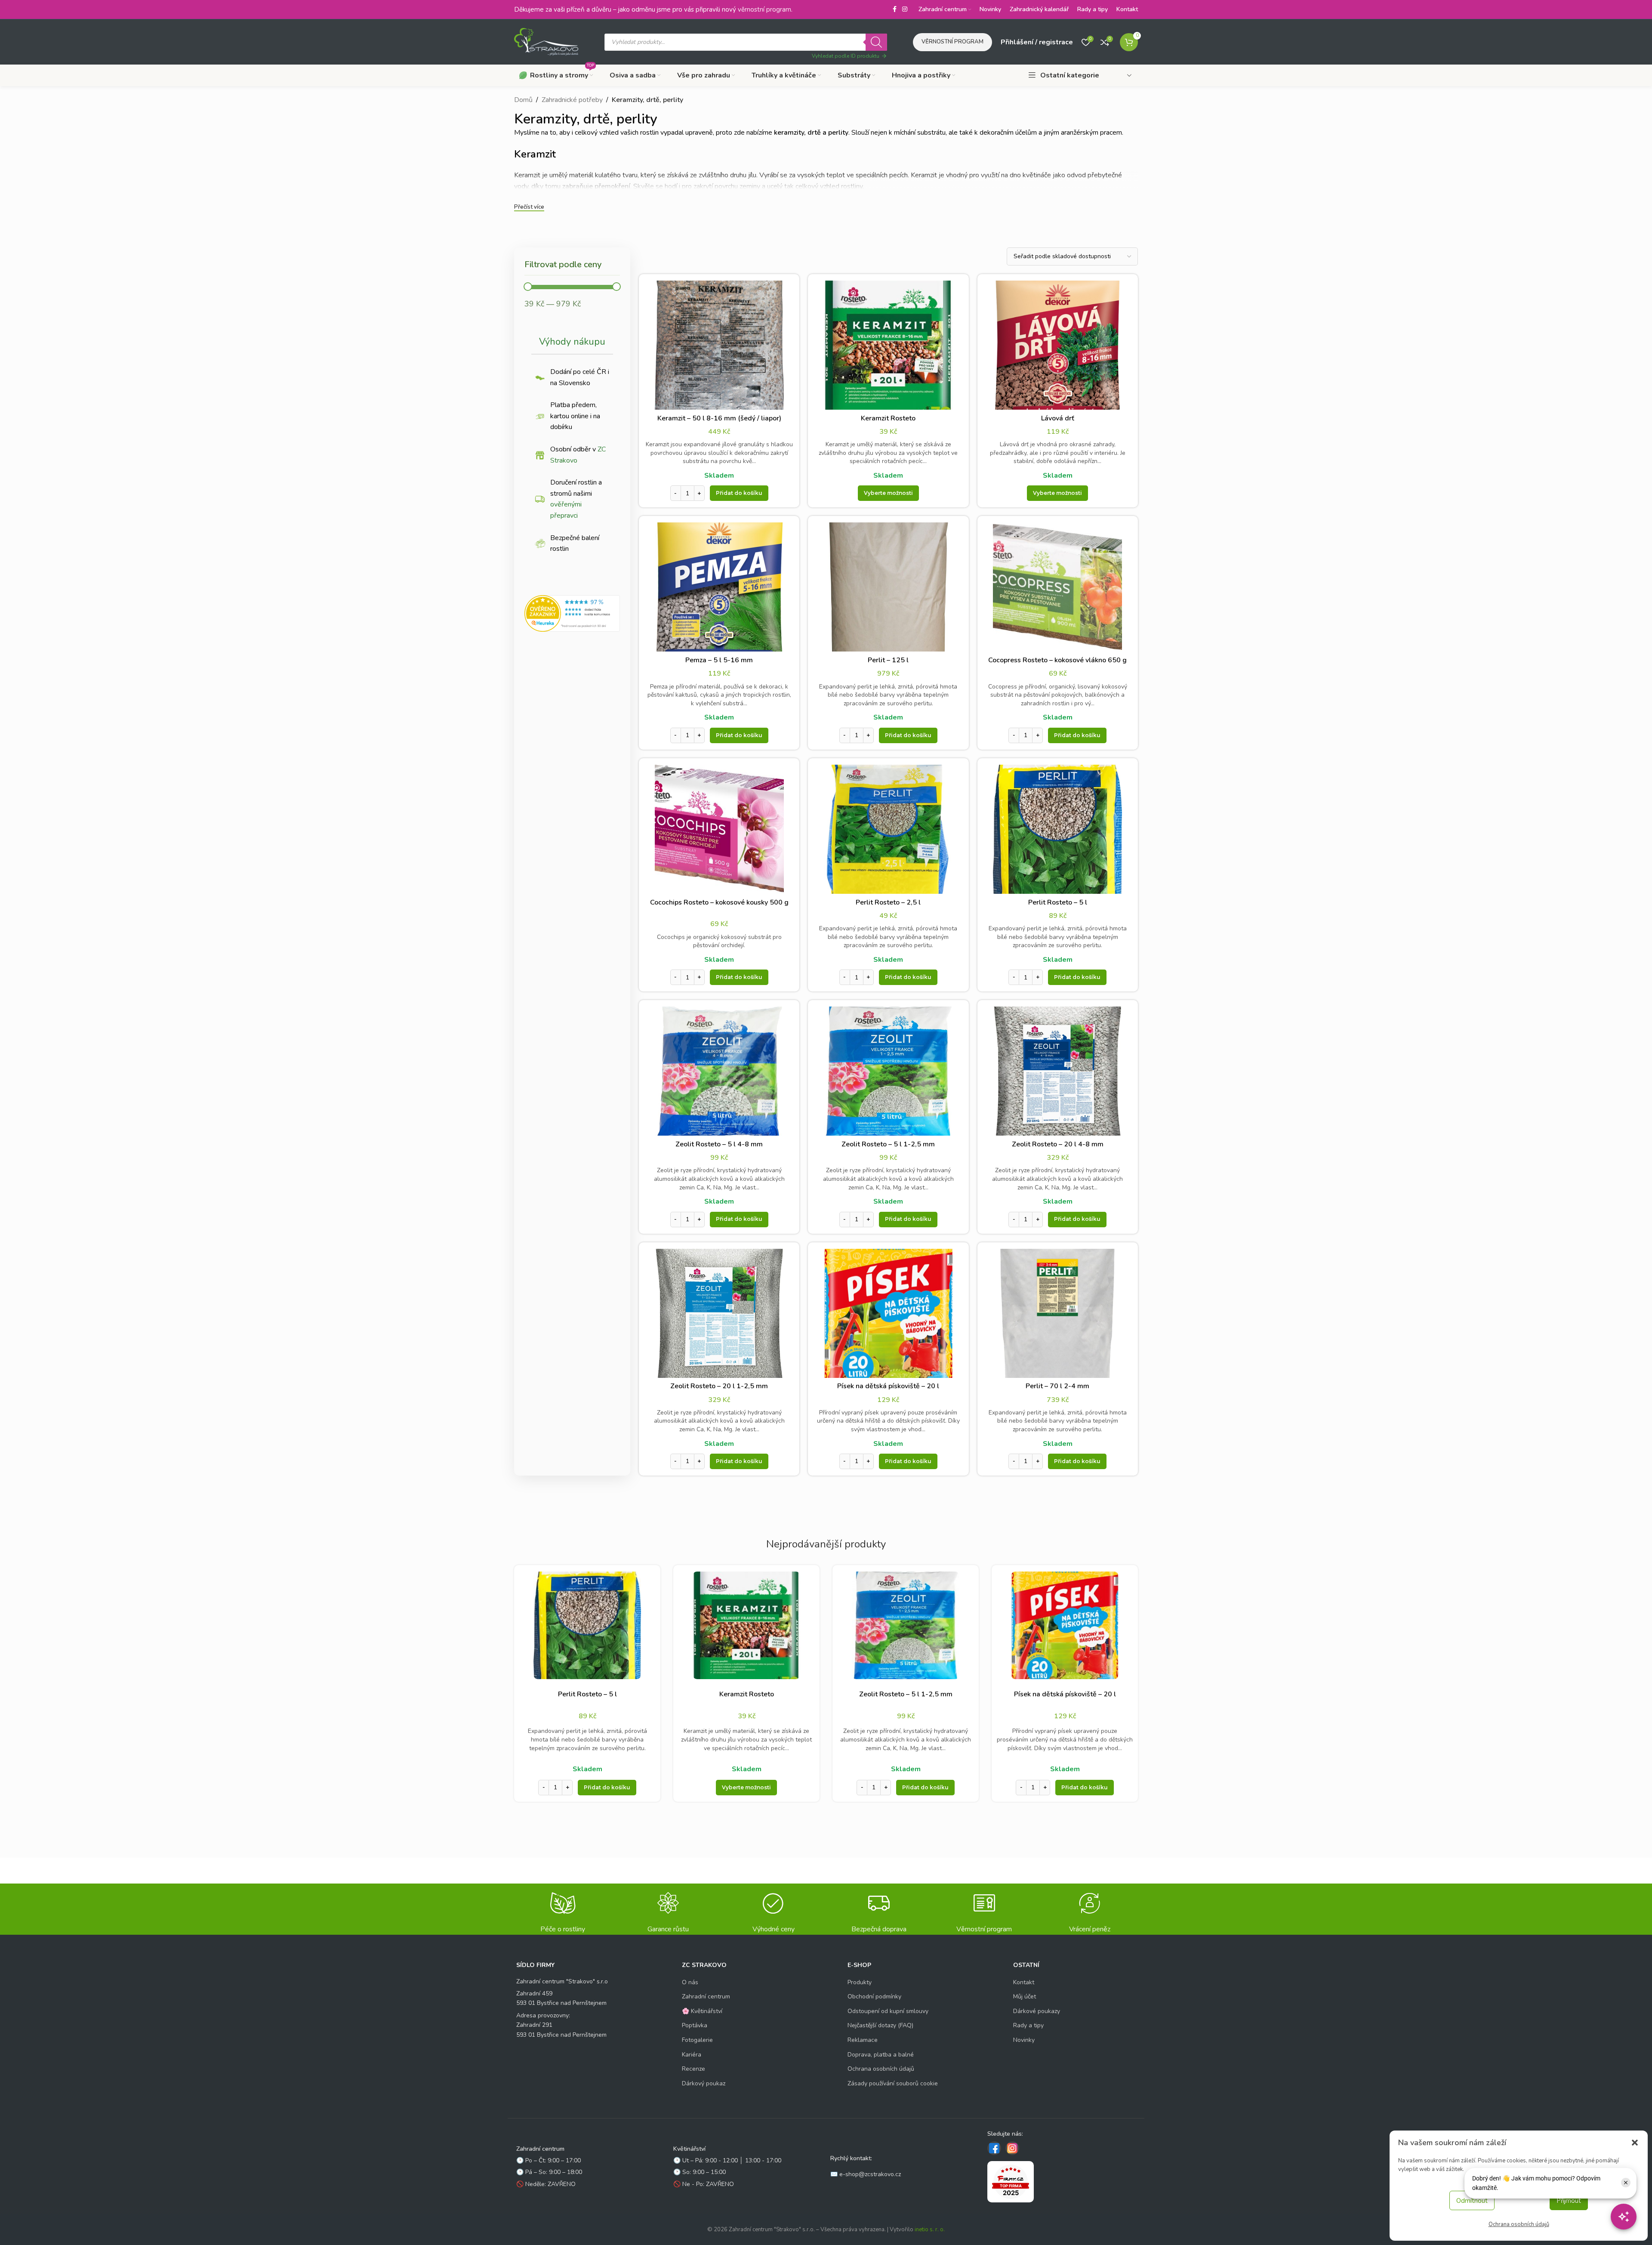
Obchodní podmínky (874, 1996)
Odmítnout (1472, 2201)
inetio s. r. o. (930, 2230)
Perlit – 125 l (888, 660)
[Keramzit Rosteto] (888, 345)
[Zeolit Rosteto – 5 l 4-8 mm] (719, 1071)
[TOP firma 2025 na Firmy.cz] (1011, 2181)
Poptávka (695, 2025)
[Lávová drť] (1058, 345)
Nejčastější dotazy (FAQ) (880, 2025)
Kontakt (1024, 1982)
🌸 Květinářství (702, 2011)
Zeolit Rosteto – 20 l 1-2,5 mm (719, 1386)
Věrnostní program (952, 42)
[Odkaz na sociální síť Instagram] (905, 9)
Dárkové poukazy (1037, 2011)
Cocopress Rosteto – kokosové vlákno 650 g (1057, 660)
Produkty (860, 1982)
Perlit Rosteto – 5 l (1058, 902)
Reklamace (863, 2040)
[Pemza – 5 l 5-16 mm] (719, 587)
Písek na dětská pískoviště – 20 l (888, 1386)
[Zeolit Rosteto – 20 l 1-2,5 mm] (719, 1313)
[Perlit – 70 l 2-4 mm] (1058, 1313)
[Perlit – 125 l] (888, 587)
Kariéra (692, 2054)
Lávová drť (1058, 418)
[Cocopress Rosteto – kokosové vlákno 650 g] (1058, 587)
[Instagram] (1012, 2148)
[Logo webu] (546, 41)
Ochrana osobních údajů (1519, 2224)
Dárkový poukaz (704, 2083)
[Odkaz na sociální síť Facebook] (894, 9)
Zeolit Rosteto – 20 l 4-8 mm (1058, 1144)
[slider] (528, 287)
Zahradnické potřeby (572, 100)
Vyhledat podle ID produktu (846, 56)
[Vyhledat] (876, 42)
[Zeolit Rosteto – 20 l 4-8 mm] (1058, 1071)
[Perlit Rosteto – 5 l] (1058, 829)
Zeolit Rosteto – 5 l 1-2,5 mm (888, 1144)
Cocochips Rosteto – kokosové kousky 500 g (719, 902)
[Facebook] (994, 2148)
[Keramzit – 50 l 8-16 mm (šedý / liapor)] (719, 345)
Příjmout (1569, 2201)
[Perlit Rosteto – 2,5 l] (888, 829)
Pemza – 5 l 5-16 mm (719, 660)
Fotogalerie (697, 2040)
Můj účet (1025, 1996)
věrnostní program (764, 9)
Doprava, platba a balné (881, 2054)
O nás (690, 1982)
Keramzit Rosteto (888, 418)
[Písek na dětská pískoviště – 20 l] (888, 1313)
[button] (1635, 2143)
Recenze (693, 2069)
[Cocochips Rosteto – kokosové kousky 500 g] (719, 829)
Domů (523, 100)
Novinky (1024, 2040)
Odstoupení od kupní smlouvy (888, 2011)
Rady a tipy (1028, 2025)
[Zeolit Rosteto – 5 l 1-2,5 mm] (888, 1071)
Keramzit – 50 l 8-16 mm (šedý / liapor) (719, 418)
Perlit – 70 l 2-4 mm (1057, 1386)
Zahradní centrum (706, 1996)
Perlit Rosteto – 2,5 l (888, 902)
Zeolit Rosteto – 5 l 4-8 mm (719, 1144)
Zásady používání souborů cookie (893, 2083)
